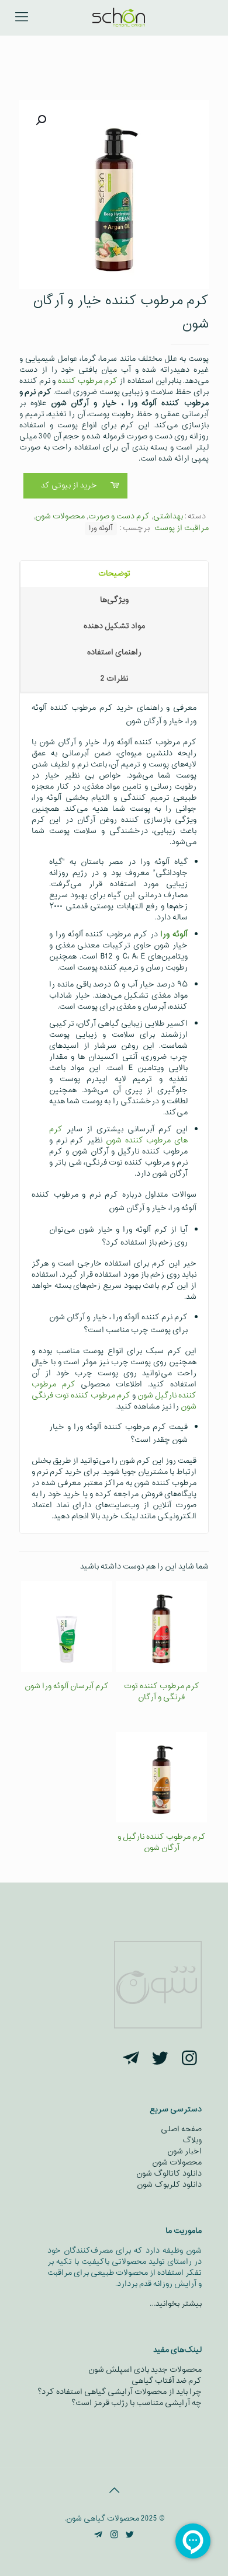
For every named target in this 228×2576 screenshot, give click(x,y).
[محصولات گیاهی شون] (118, 18)
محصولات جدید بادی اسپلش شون (145, 2370)
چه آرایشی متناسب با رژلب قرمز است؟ (137, 2403)
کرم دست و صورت (119, 516)
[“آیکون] (189, 2060)
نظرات (114, 679)
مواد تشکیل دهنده (114, 626)
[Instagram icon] (114, 2535)
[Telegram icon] (99, 2535)
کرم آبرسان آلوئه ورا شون (67, 1686)
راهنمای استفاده (114, 652)
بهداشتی (168, 516)
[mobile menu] (22, 18)
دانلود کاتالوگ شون (169, 2174)
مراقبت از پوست (182, 528)
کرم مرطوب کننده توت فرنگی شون (114, 1401)
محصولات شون (60, 516)
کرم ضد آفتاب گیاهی (167, 2381)
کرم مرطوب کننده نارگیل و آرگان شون (162, 1842)
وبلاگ (192, 2140)
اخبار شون (184, 2151)
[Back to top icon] (114, 2491)
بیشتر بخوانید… (176, 2304)
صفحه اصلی (181, 2129)
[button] (40, 120)
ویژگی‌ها (114, 600)
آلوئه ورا (101, 528)
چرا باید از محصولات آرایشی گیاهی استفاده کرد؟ (120, 2392)
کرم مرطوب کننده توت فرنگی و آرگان (162, 1692)
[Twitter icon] (130, 2535)
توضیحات (114, 574)
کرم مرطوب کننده (88, 381)
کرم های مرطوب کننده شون (118, 1135)
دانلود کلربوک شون (169, 2185)
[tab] (114, 574)
